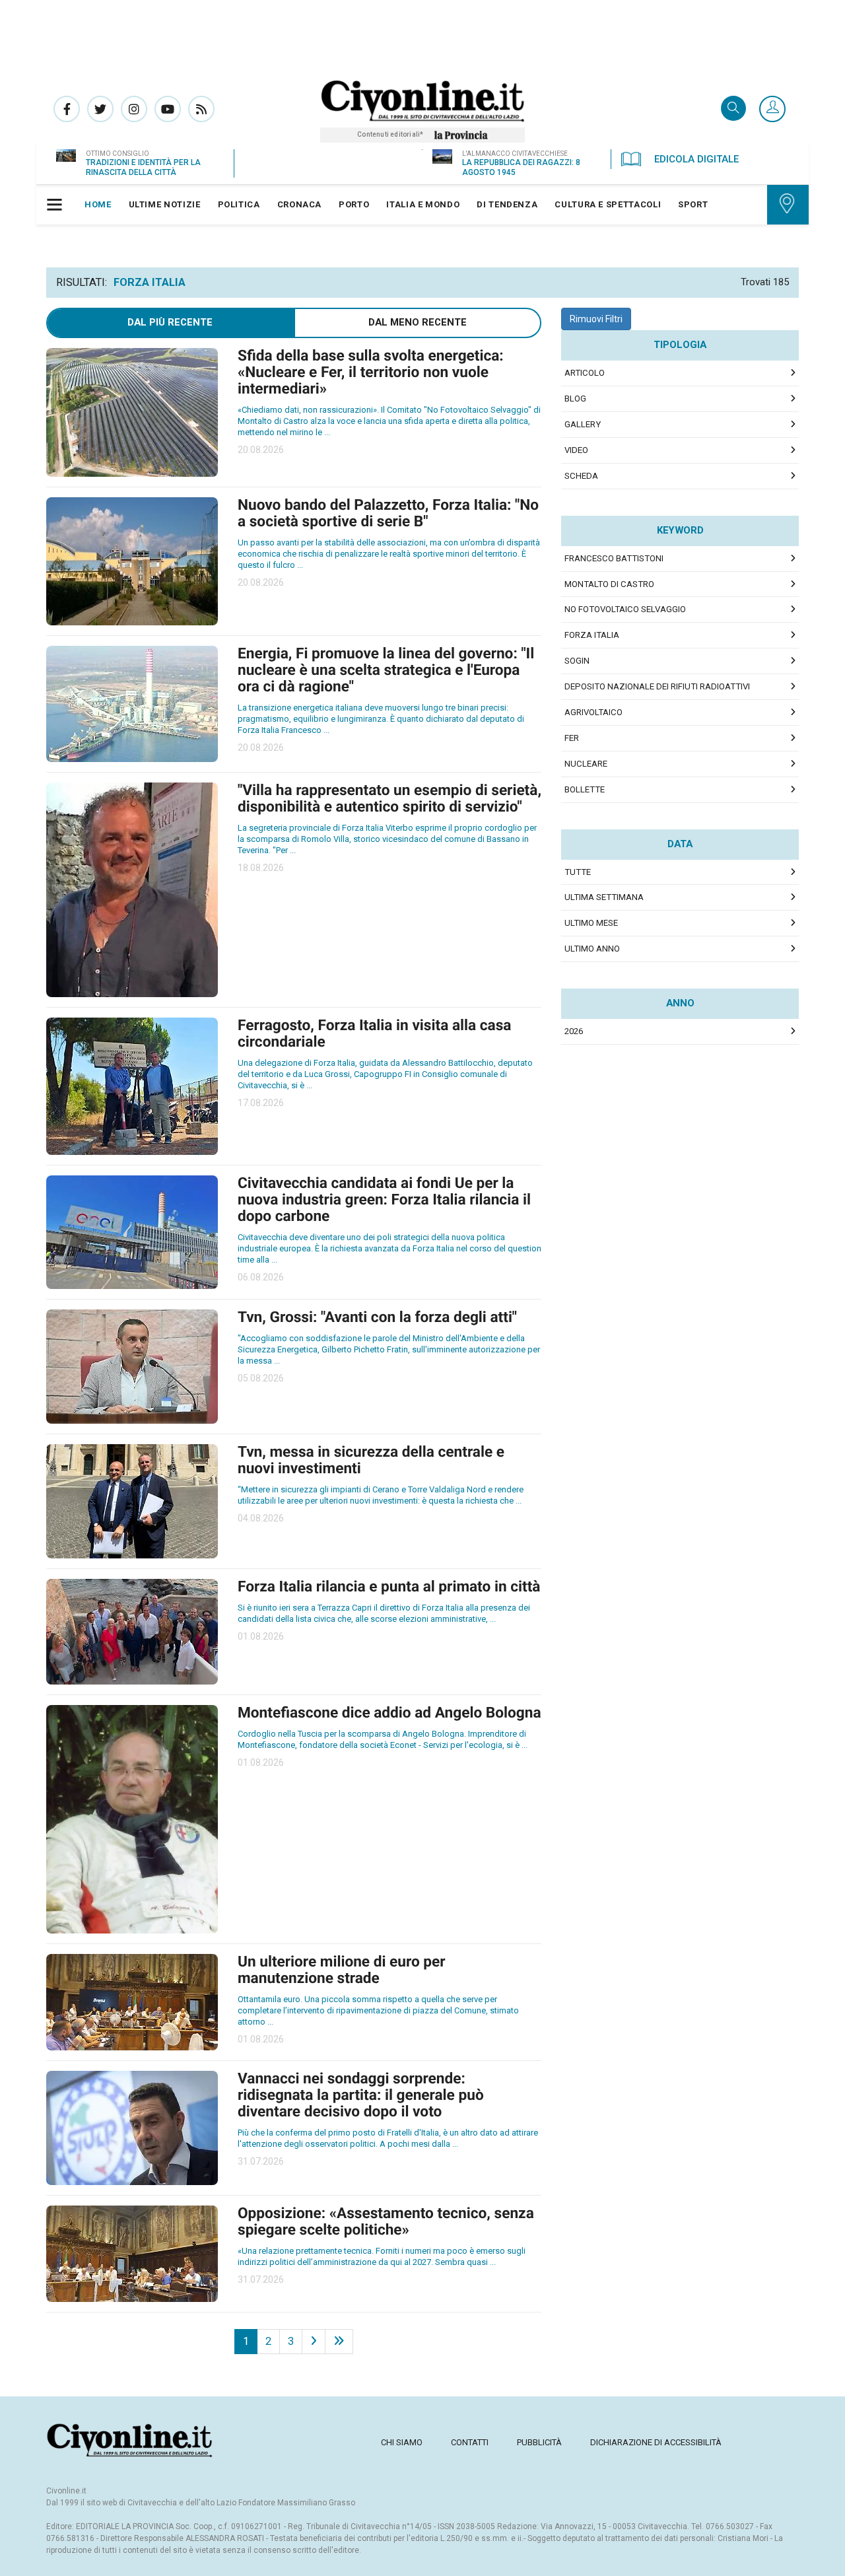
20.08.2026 (261, 450)
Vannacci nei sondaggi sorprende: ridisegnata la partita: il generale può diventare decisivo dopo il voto (361, 2095)
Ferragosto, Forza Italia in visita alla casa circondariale (374, 1033)
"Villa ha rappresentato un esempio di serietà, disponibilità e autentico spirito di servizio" (389, 798)
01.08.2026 (261, 1636)
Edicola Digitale (696, 159)
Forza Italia (592, 635)
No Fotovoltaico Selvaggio (625, 609)
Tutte (578, 872)
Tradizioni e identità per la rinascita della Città (143, 167)
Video (576, 450)
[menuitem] (98, 205)
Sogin (577, 661)
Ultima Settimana (604, 897)
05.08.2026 (261, 1378)
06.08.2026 (261, 1277)
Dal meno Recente (418, 322)
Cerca (733, 109)
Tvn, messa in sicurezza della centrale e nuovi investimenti (371, 1460)
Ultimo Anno (592, 949)
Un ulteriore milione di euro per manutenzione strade (342, 1970)
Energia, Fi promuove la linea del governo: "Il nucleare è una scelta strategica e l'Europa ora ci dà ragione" (386, 670)
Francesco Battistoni (614, 558)
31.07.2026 (261, 2161)
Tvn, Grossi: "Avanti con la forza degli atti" (377, 1317)
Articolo (585, 373)
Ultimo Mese (591, 923)
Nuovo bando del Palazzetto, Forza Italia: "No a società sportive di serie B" (388, 513)
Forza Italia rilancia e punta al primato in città (389, 1586)
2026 (574, 1031)
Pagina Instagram (134, 109)
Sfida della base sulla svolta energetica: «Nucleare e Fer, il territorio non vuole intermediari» (371, 372)
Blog (575, 399)
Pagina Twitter (100, 109)
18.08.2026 (261, 868)
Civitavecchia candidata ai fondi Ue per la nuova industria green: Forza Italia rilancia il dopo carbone (384, 1200)
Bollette (585, 789)
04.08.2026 (261, 1518)
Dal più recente (170, 322)
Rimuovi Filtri (596, 319)
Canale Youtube (168, 109)
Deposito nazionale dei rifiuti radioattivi (657, 686)
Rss (201, 109)
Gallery (583, 424)
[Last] (339, 2342)
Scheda (581, 476)
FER (572, 738)
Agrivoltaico (593, 712)
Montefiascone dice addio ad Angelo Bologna (389, 1713)
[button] (772, 110)
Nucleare (586, 764)
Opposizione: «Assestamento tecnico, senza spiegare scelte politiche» (386, 2221)
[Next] (314, 2342)
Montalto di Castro (609, 584)
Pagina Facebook (67, 109)
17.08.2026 (261, 1103)
